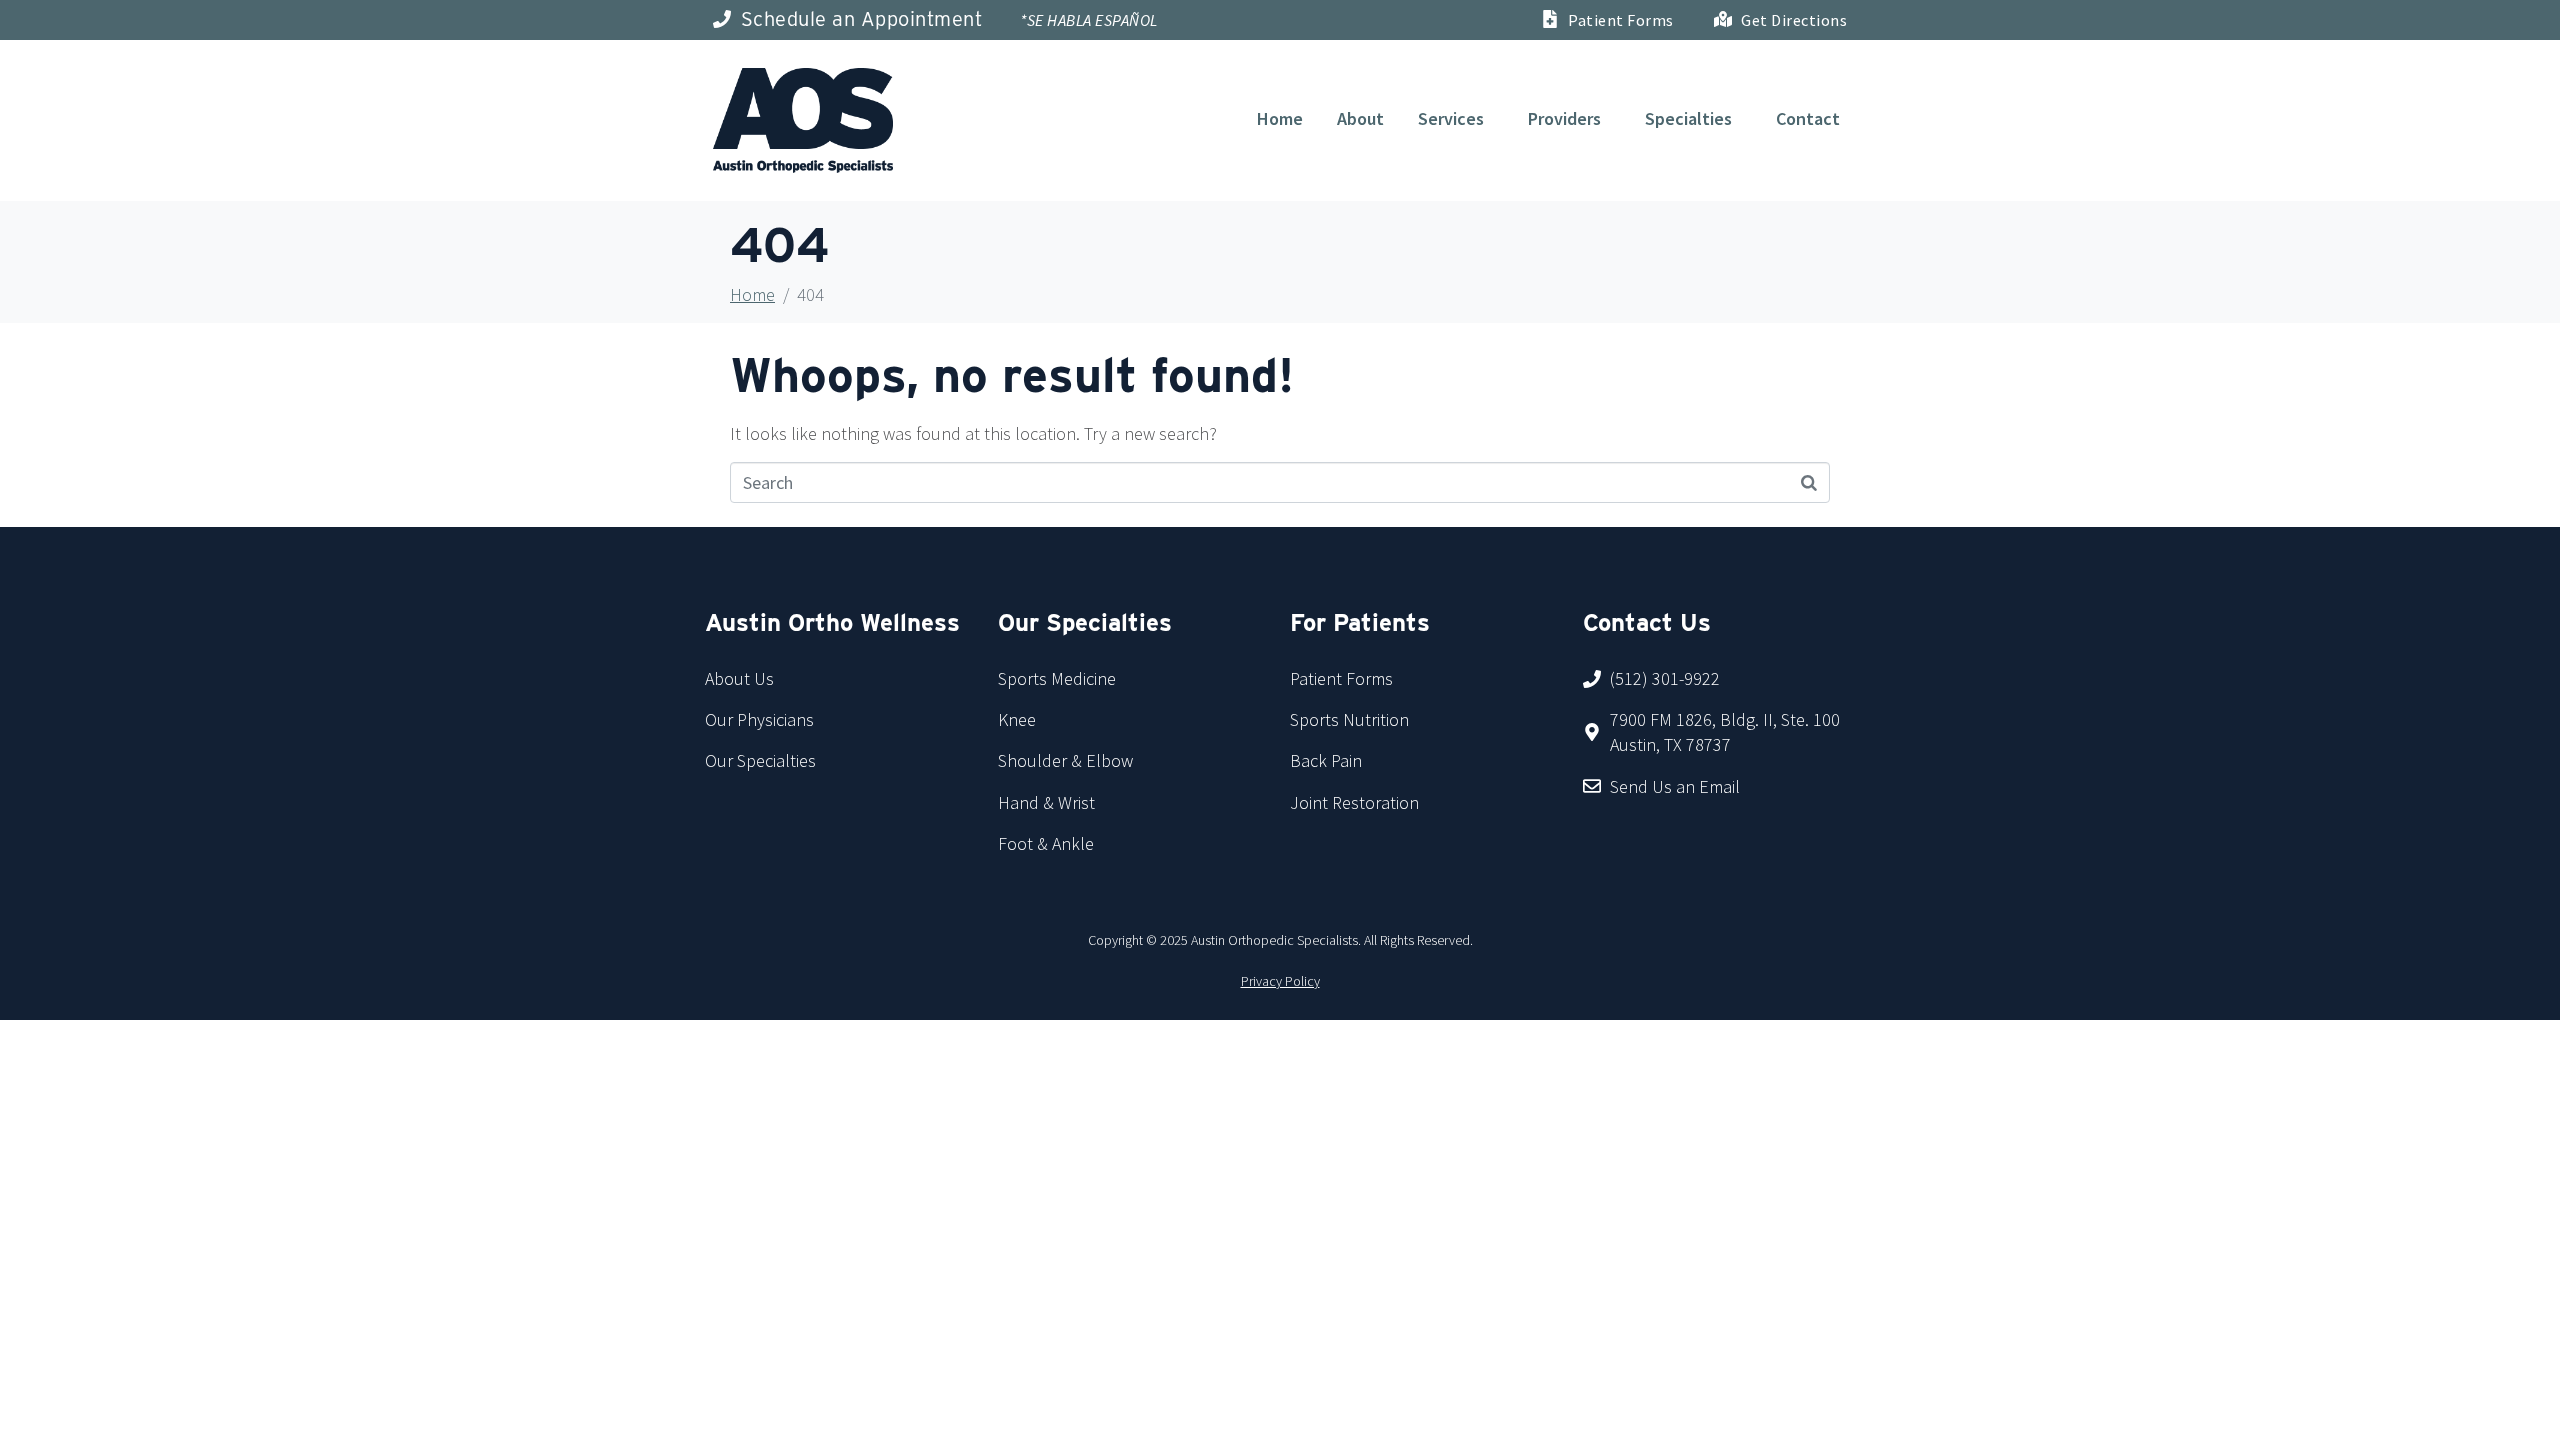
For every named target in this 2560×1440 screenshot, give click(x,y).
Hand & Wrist (1046, 802)
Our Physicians (759, 719)
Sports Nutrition (1349, 719)
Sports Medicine (1057, 678)
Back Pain (1326, 760)
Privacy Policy (1280, 981)
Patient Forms (1341, 678)
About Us (739, 678)
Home (1280, 118)
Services (1451, 118)
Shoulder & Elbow (1065, 760)
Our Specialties (760, 760)
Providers (1564, 118)
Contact (1808, 118)
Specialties (1688, 118)
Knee (1017, 719)
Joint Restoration (1354, 802)
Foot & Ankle (1046, 843)
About (1360, 118)
